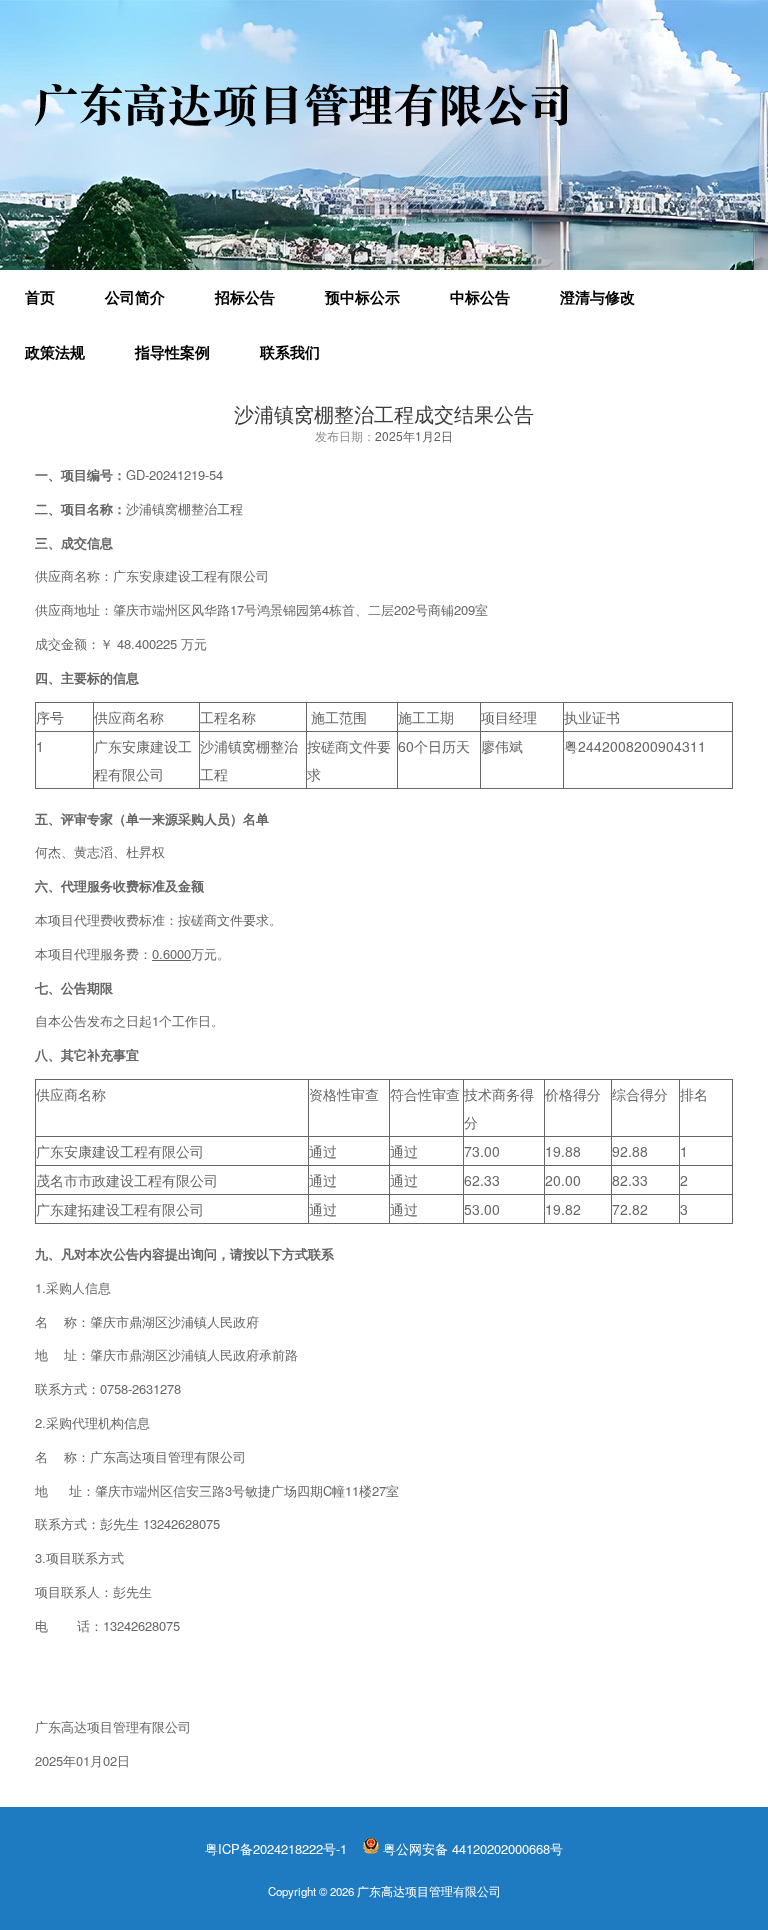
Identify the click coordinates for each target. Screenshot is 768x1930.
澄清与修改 (597, 297)
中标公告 (480, 297)
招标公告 (245, 297)
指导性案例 (172, 352)
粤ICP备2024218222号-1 (276, 1848)
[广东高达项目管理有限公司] (302, 105)
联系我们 (290, 352)
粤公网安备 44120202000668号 (473, 1848)
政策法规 (55, 352)
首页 (40, 297)
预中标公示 (362, 297)
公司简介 (135, 297)
